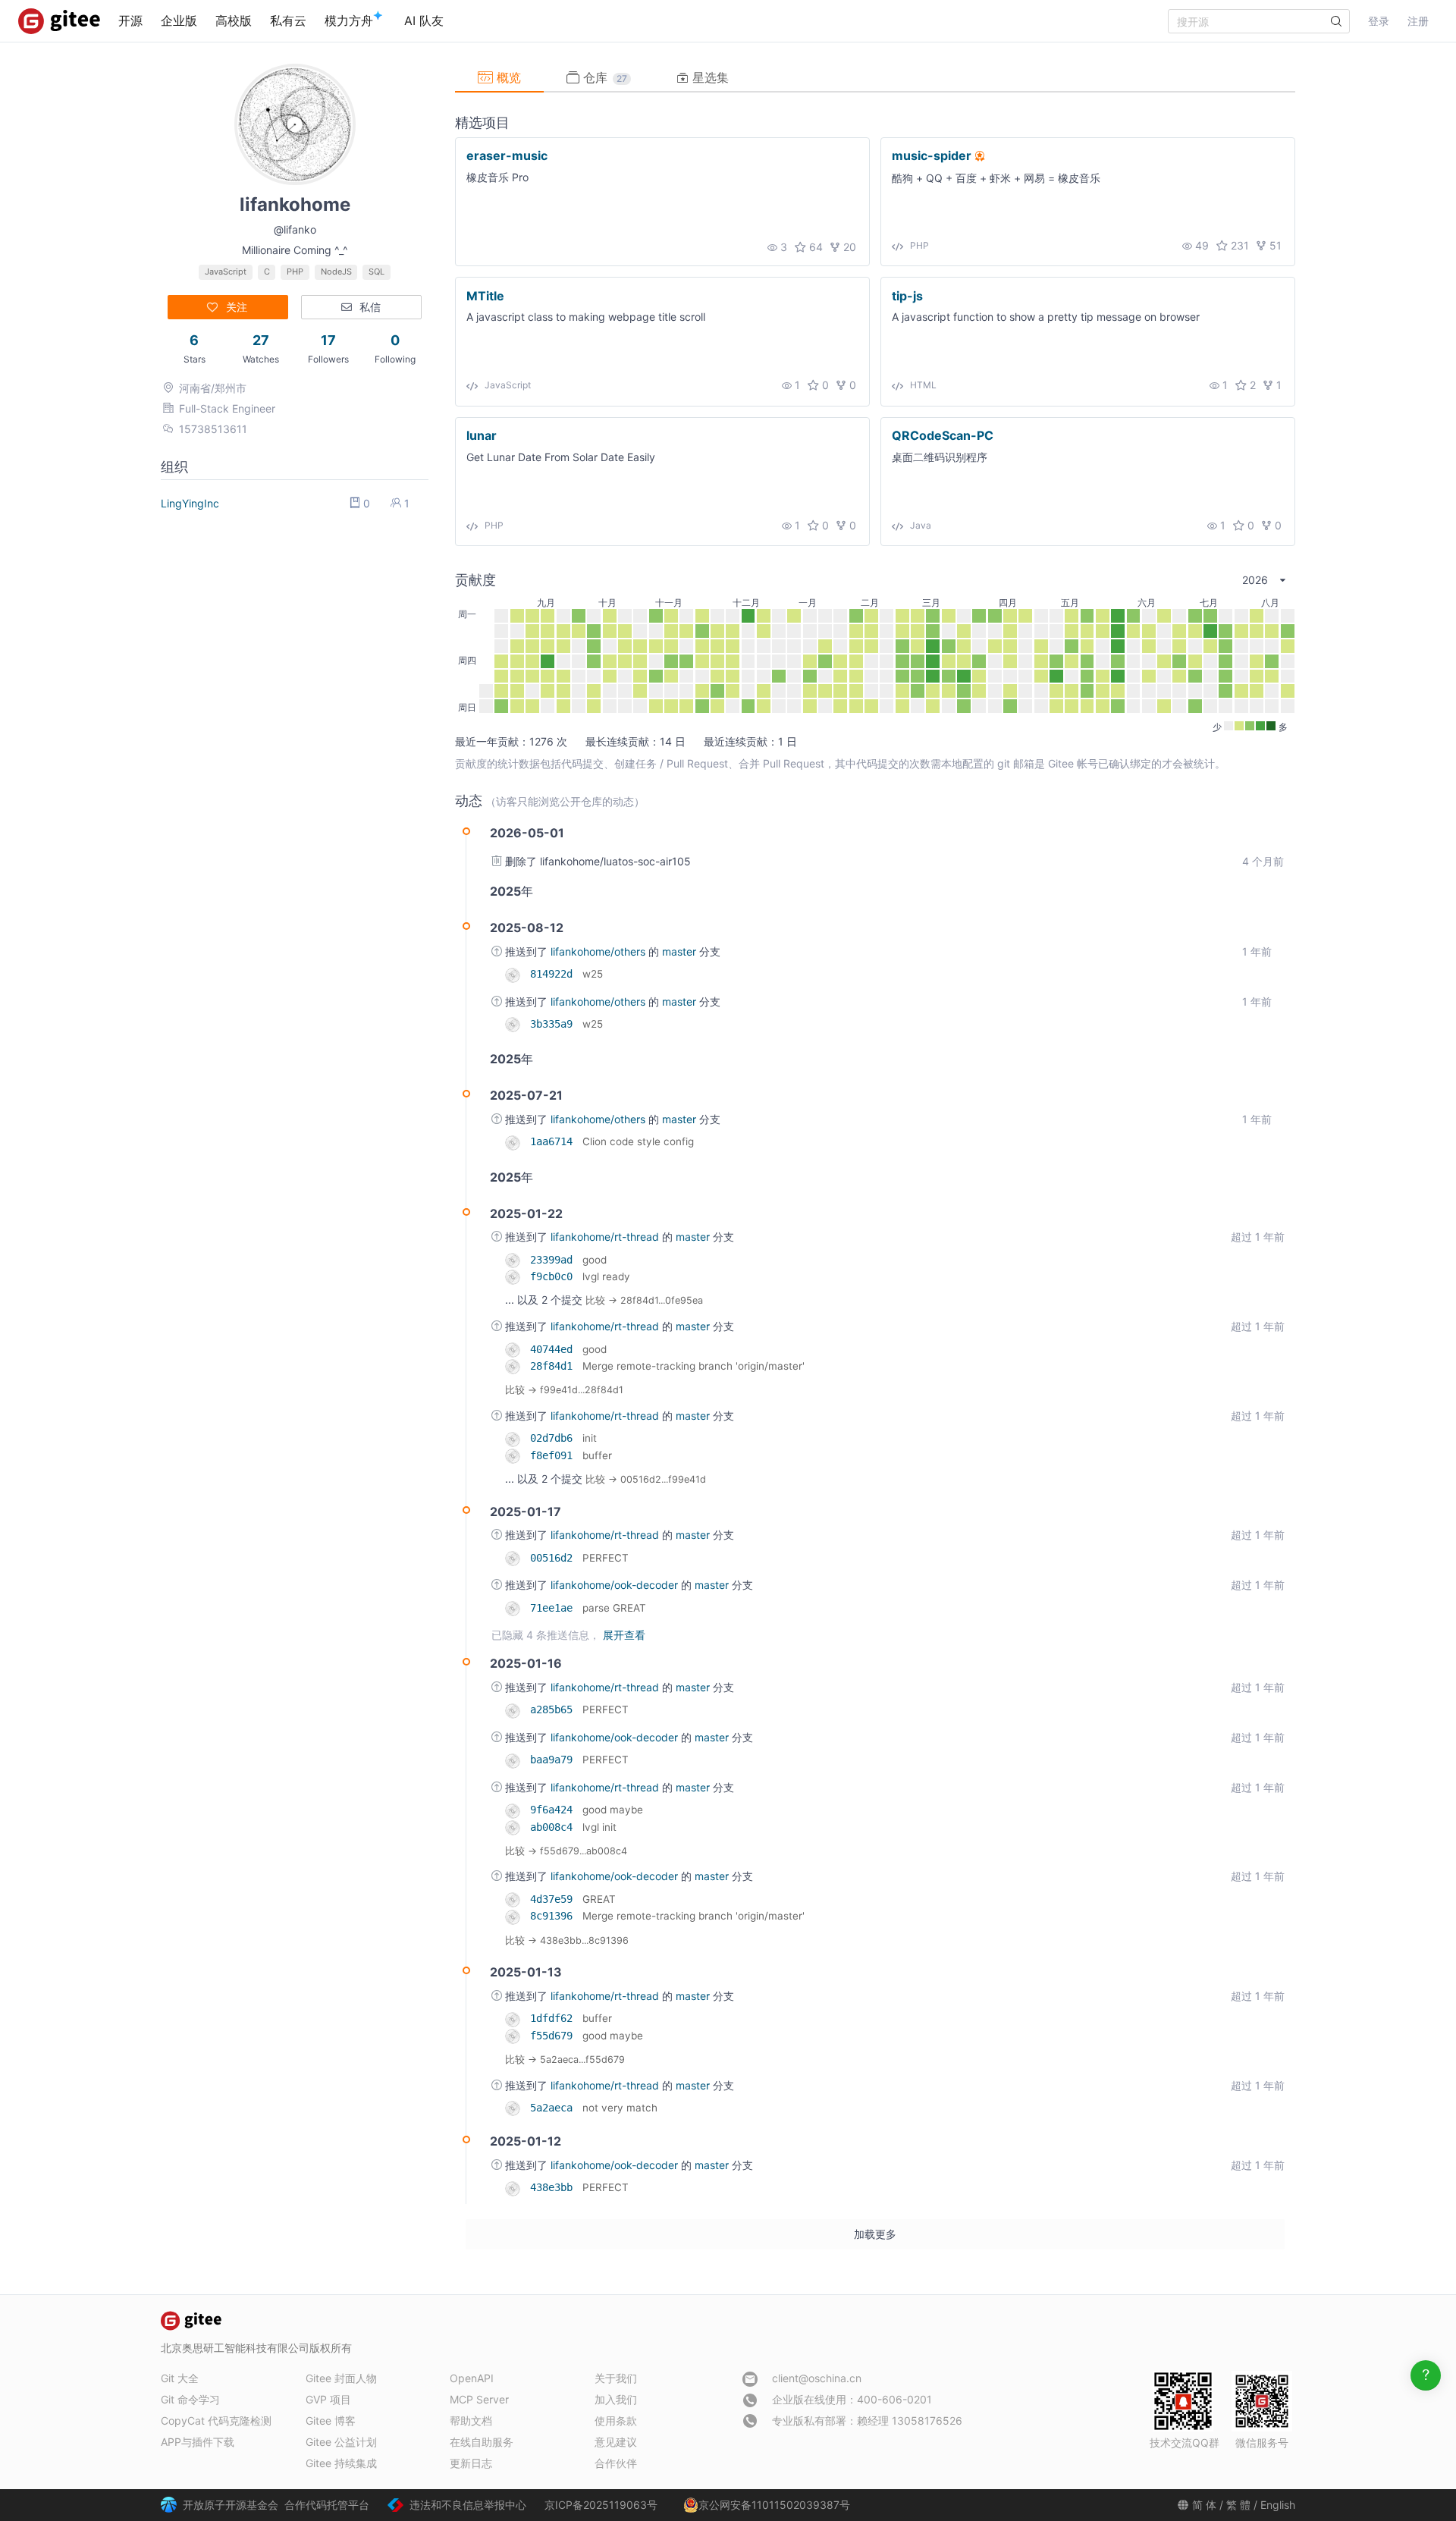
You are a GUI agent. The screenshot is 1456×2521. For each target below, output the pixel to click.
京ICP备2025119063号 (601, 2505)
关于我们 (616, 2378)
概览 (507, 77)
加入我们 (616, 2399)
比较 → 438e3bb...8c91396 (567, 1940)
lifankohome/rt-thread (606, 1237)
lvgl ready (606, 1276)
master (681, 951)
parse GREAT (614, 1608)
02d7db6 (554, 1438)
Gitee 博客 (331, 2421)
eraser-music (507, 155)
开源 (130, 20)
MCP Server (479, 2399)
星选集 (709, 77)
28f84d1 (554, 1366)
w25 (593, 974)
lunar (482, 435)
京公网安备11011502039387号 (774, 2505)
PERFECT (606, 1558)
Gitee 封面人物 (341, 2378)
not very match (620, 2108)
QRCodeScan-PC (943, 435)
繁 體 (1238, 2505)
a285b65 (554, 1709)
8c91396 (554, 1916)
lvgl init (599, 1827)
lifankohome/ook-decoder (616, 1585)
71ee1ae (554, 1608)
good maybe (613, 1810)
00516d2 (554, 1558)
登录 (1379, 21)
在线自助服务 (482, 2442)
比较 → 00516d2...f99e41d (646, 1479)
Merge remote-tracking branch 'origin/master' (693, 1366)
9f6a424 (554, 1810)
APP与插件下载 (198, 2442)
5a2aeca (554, 2108)
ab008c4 (554, 1827)
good (595, 1260)
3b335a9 (554, 1024)
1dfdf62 (554, 2018)
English (1278, 2505)
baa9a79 (554, 1760)
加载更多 (875, 2234)
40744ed (554, 1349)
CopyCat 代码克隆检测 (216, 2421)
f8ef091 (554, 1455)
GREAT (599, 1899)
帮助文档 (471, 2421)
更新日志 (471, 2463)
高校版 (234, 20)
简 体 (1204, 2505)
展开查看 (624, 1635)
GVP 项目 (328, 2399)
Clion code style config (638, 1141)
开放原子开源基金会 (231, 2505)
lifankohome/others (599, 951)
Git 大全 (180, 2378)
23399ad (554, 1260)
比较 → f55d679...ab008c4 (566, 1851)
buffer (597, 1455)
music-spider (932, 155)
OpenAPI (472, 2378)
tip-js (907, 295)
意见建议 (616, 2442)
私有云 (288, 20)
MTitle (485, 295)
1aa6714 (554, 1141)
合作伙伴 (616, 2463)
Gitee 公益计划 (341, 2442)
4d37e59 (554, 1899)
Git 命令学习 (190, 2399)
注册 (1418, 21)
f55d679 (554, 2036)
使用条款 (616, 2421)
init (590, 1438)
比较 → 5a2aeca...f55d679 (565, 2059)
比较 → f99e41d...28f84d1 (564, 1390)
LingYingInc (190, 503)
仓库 (603, 77)
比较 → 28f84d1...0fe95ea (644, 1300)
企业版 (179, 20)
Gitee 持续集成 (341, 2463)
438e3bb (554, 2187)
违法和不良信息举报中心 (468, 2505)
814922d (554, 974)
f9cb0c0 (554, 1276)
